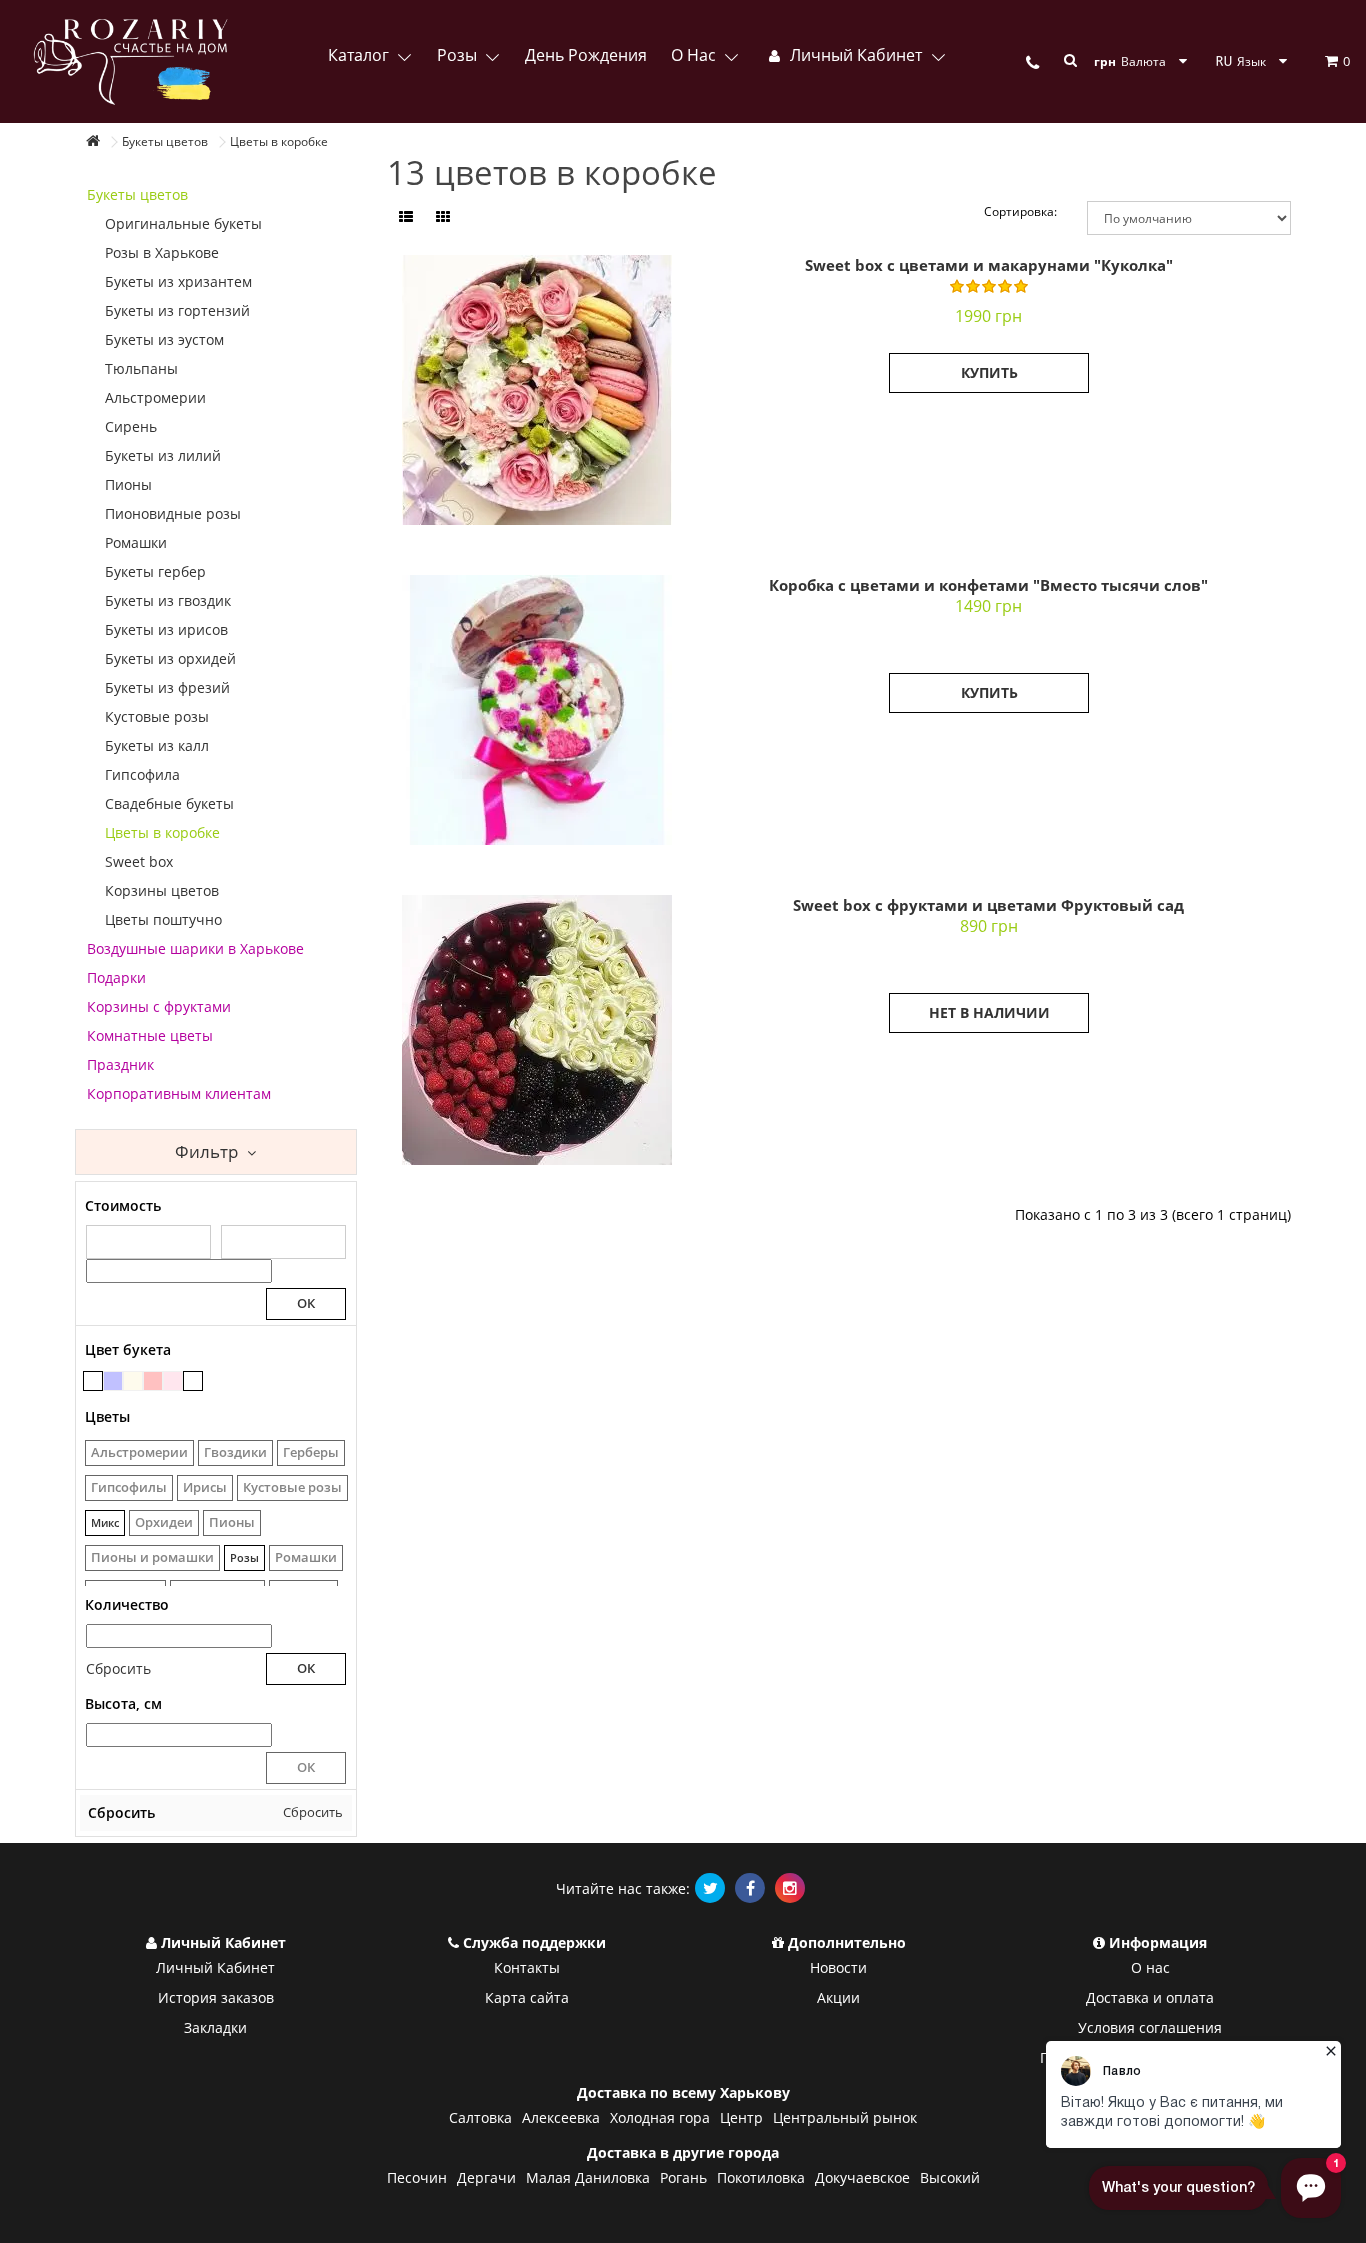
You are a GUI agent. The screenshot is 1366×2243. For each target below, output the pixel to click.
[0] (1320, 61)
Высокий (950, 2177)
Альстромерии (155, 397)
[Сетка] (443, 217)
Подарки (116, 977)
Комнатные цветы (150, 1035)
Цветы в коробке (162, 832)
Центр (741, 2117)
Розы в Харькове (162, 252)
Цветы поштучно (163, 919)
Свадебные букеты (169, 803)
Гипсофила (142, 774)
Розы (459, 55)
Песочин (417, 2177)
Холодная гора (660, 2117)
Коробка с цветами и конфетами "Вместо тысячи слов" (988, 585)
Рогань (683, 2177)
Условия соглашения (1150, 2027)
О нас (695, 55)
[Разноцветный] (93, 1381)
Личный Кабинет (215, 1967)
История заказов (216, 1997)
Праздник (120, 1064)
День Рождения (586, 55)
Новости (838, 1967)
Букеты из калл (157, 745)
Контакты (527, 1967)
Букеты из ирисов (166, 629)
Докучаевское (862, 2177)
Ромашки (136, 542)
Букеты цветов (137, 194)
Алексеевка (561, 2117)
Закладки (215, 2027)
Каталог (360, 55)
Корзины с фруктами (159, 1006)
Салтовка (480, 2117)
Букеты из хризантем (178, 281)
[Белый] (193, 1381)
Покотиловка (761, 2177)
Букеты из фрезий (167, 687)
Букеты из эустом (164, 339)
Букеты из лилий (163, 455)
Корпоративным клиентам (179, 1093)
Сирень (131, 426)
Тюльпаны (141, 368)
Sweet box (139, 861)
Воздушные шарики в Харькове (195, 948)
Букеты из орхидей (170, 658)
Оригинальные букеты (183, 223)
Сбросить (118, 1668)
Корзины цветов (162, 890)
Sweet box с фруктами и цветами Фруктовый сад (988, 905)
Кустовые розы (157, 716)
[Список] (406, 217)
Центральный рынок (845, 2117)
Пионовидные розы (173, 513)
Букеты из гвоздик (168, 600)
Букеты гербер (155, 571)
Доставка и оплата (1150, 1997)
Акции (838, 1997)
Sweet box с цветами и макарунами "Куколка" (989, 265)
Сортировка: (1020, 211)
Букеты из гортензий (177, 310)
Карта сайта (527, 1997)
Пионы (128, 484)
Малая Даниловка (588, 2177)
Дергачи (486, 2177)
